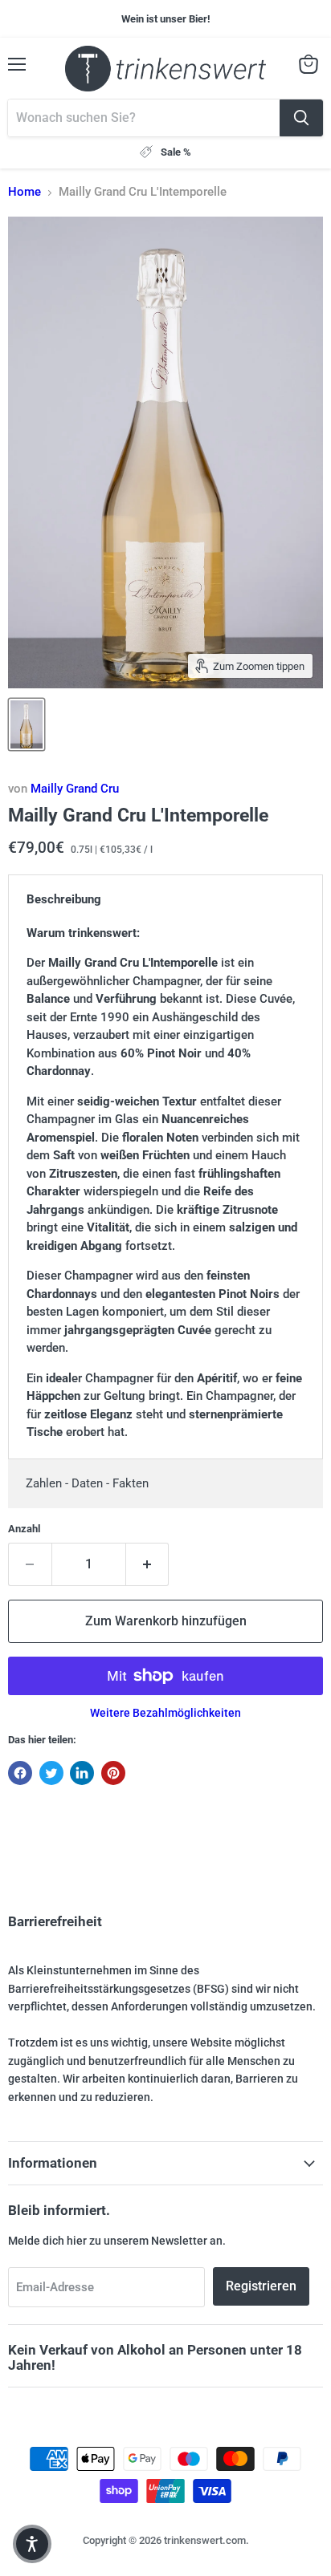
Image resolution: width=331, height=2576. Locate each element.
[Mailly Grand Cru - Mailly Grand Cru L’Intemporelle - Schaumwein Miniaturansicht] (27, 724)
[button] (32, 2544)
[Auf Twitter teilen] (51, 1773)
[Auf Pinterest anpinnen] (113, 1773)
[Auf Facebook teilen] (20, 1773)
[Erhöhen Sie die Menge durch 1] (148, 1564)
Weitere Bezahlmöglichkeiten (165, 1713)
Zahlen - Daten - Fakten (87, 1483)
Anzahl (24, 1529)
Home (25, 192)
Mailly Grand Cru (75, 789)
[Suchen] (301, 118)
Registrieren (261, 2286)
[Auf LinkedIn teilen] (82, 1773)
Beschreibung (64, 899)
